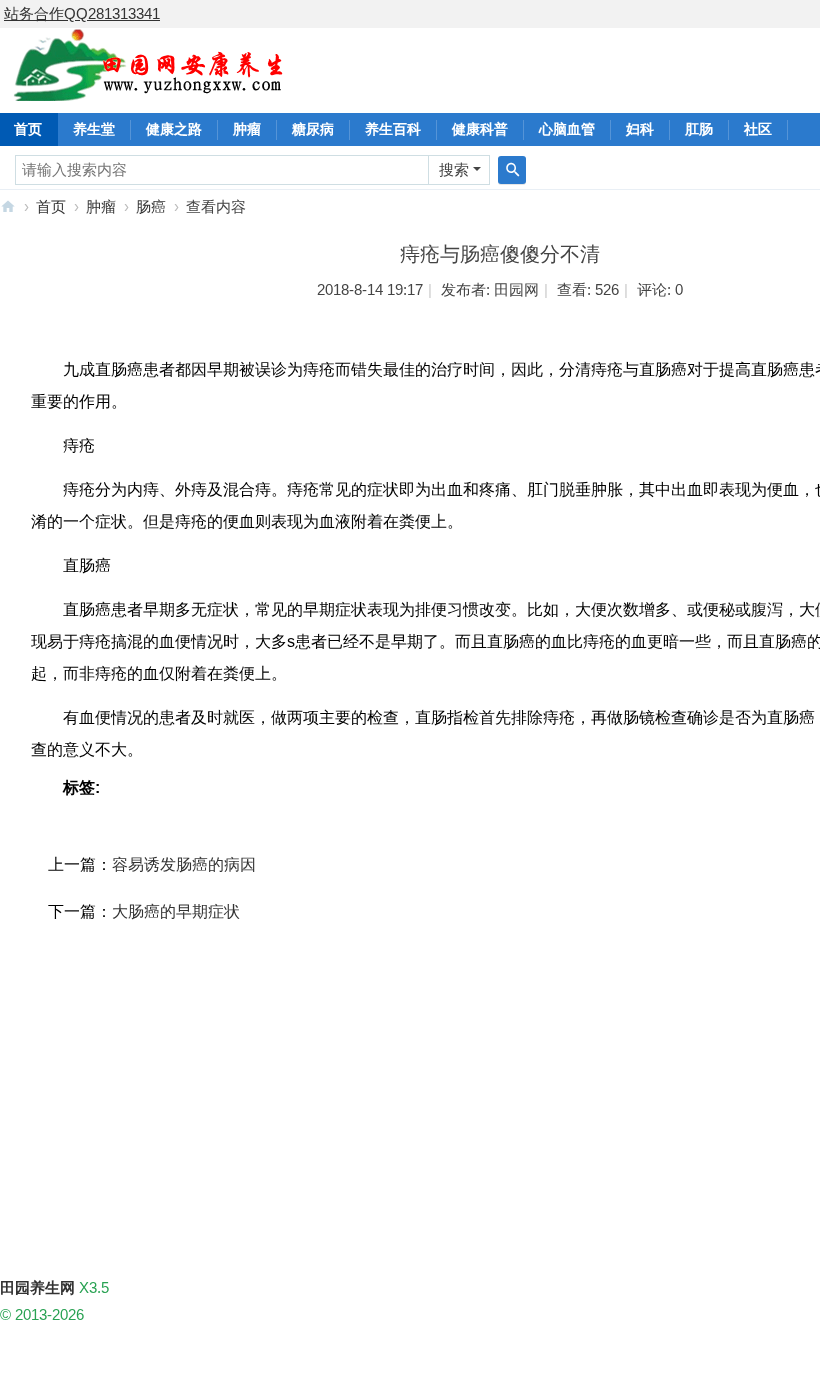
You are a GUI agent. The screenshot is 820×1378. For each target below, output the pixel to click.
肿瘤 (247, 129)
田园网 (516, 289)
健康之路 (174, 129)
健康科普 (480, 129)
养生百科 (393, 129)
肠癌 (151, 206)
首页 (51, 206)
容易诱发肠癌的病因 (184, 864)
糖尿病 (313, 129)
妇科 (640, 129)
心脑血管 (567, 129)
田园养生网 (8, 206)
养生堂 (94, 129)
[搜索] (512, 170)
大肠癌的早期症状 (176, 911)
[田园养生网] (149, 89)
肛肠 (699, 129)
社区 (758, 129)
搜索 (454, 169)
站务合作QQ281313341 (82, 13)
